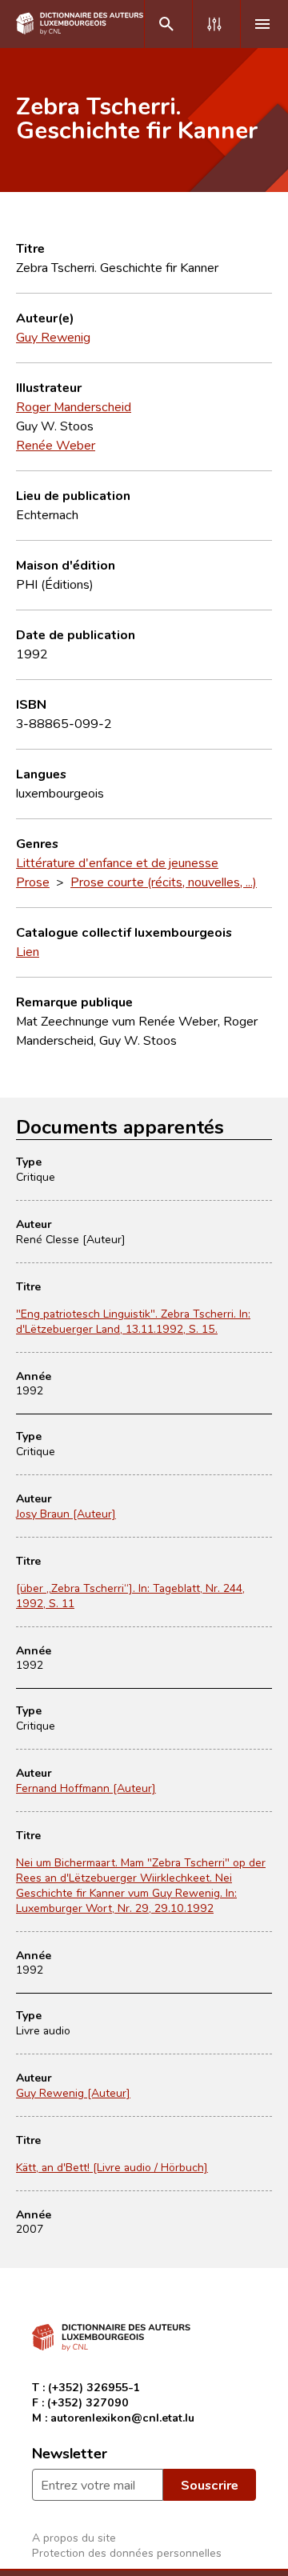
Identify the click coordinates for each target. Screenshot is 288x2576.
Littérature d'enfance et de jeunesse (117, 862)
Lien (28, 951)
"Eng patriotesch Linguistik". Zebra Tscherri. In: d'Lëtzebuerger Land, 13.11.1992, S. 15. (133, 1321)
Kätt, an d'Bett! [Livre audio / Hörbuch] (112, 2167)
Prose (33, 882)
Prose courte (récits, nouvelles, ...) (164, 882)
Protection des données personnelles (127, 2552)
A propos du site (74, 2537)
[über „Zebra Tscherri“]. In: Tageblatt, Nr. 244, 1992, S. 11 (130, 1595)
